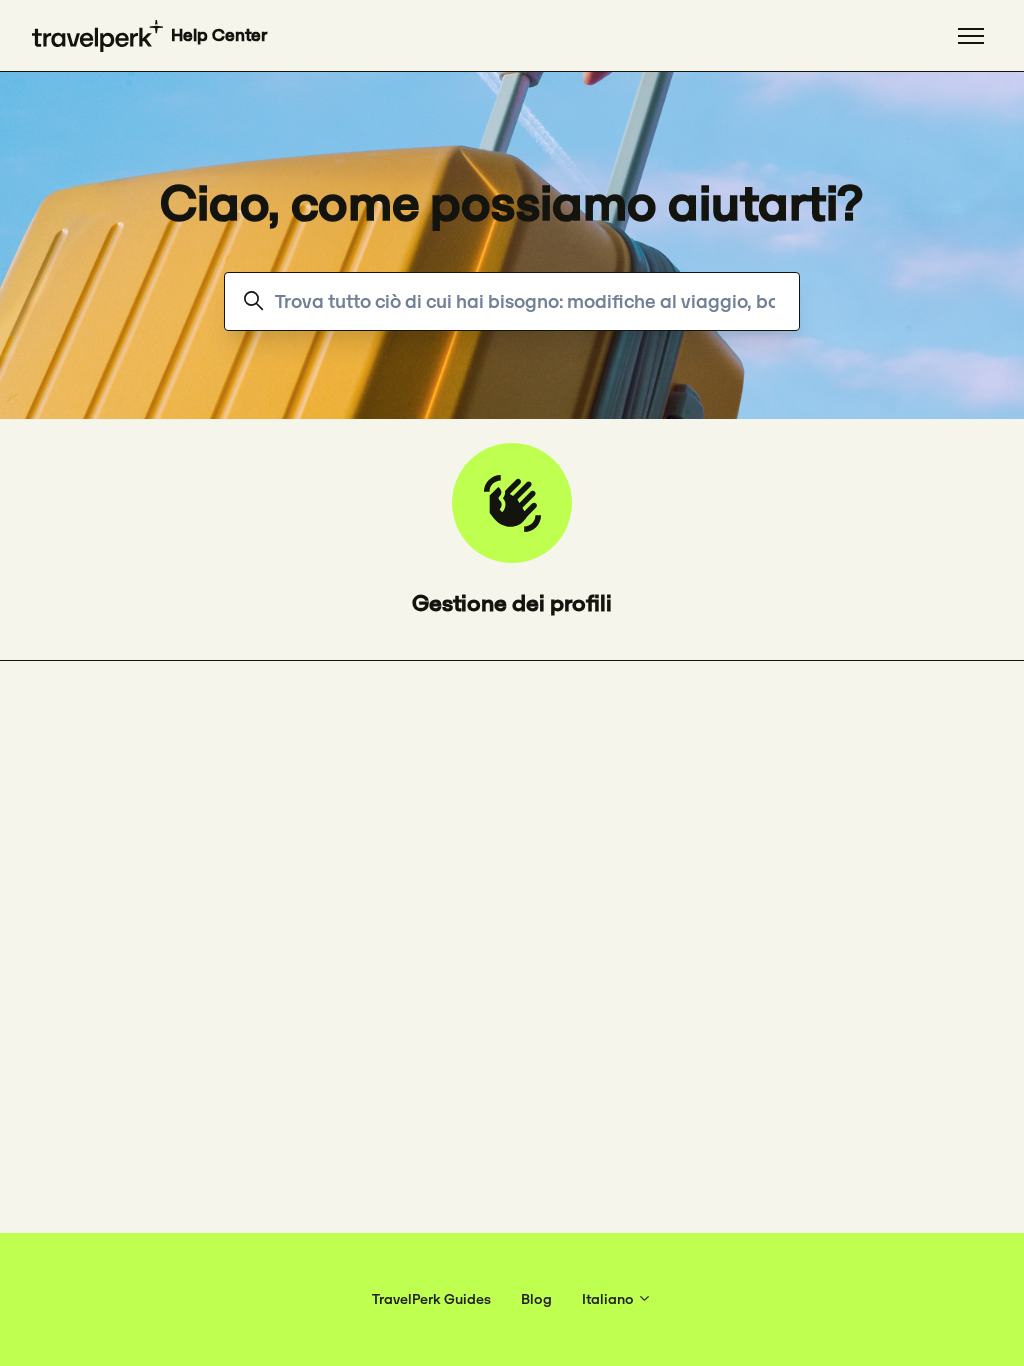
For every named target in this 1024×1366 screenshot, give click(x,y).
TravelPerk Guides (431, 1299)
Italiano (609, 1299)
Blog (536, 1299)
